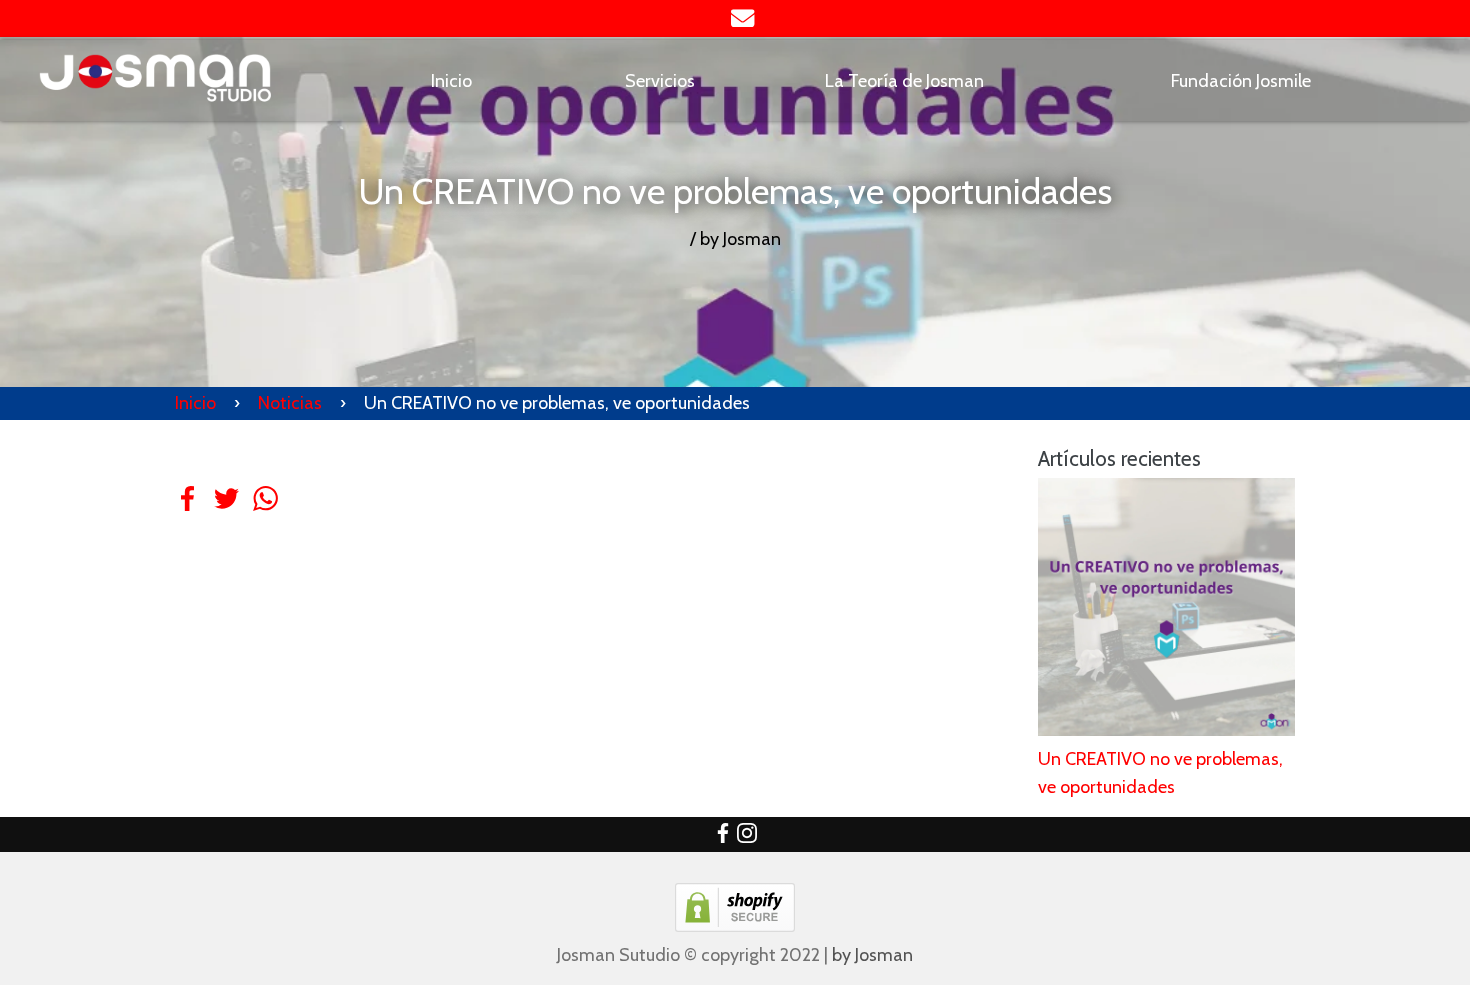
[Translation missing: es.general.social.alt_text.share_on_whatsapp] (265, 514)
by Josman (872, 955)
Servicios (660, 81)
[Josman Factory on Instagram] (747, 837)
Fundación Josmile (1241, 81)
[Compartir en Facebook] (187, 514)
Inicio (451, 81)
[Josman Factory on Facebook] (723, 837)
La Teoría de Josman (904, 81)
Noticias (290, 403)
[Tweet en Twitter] (226, 514)
